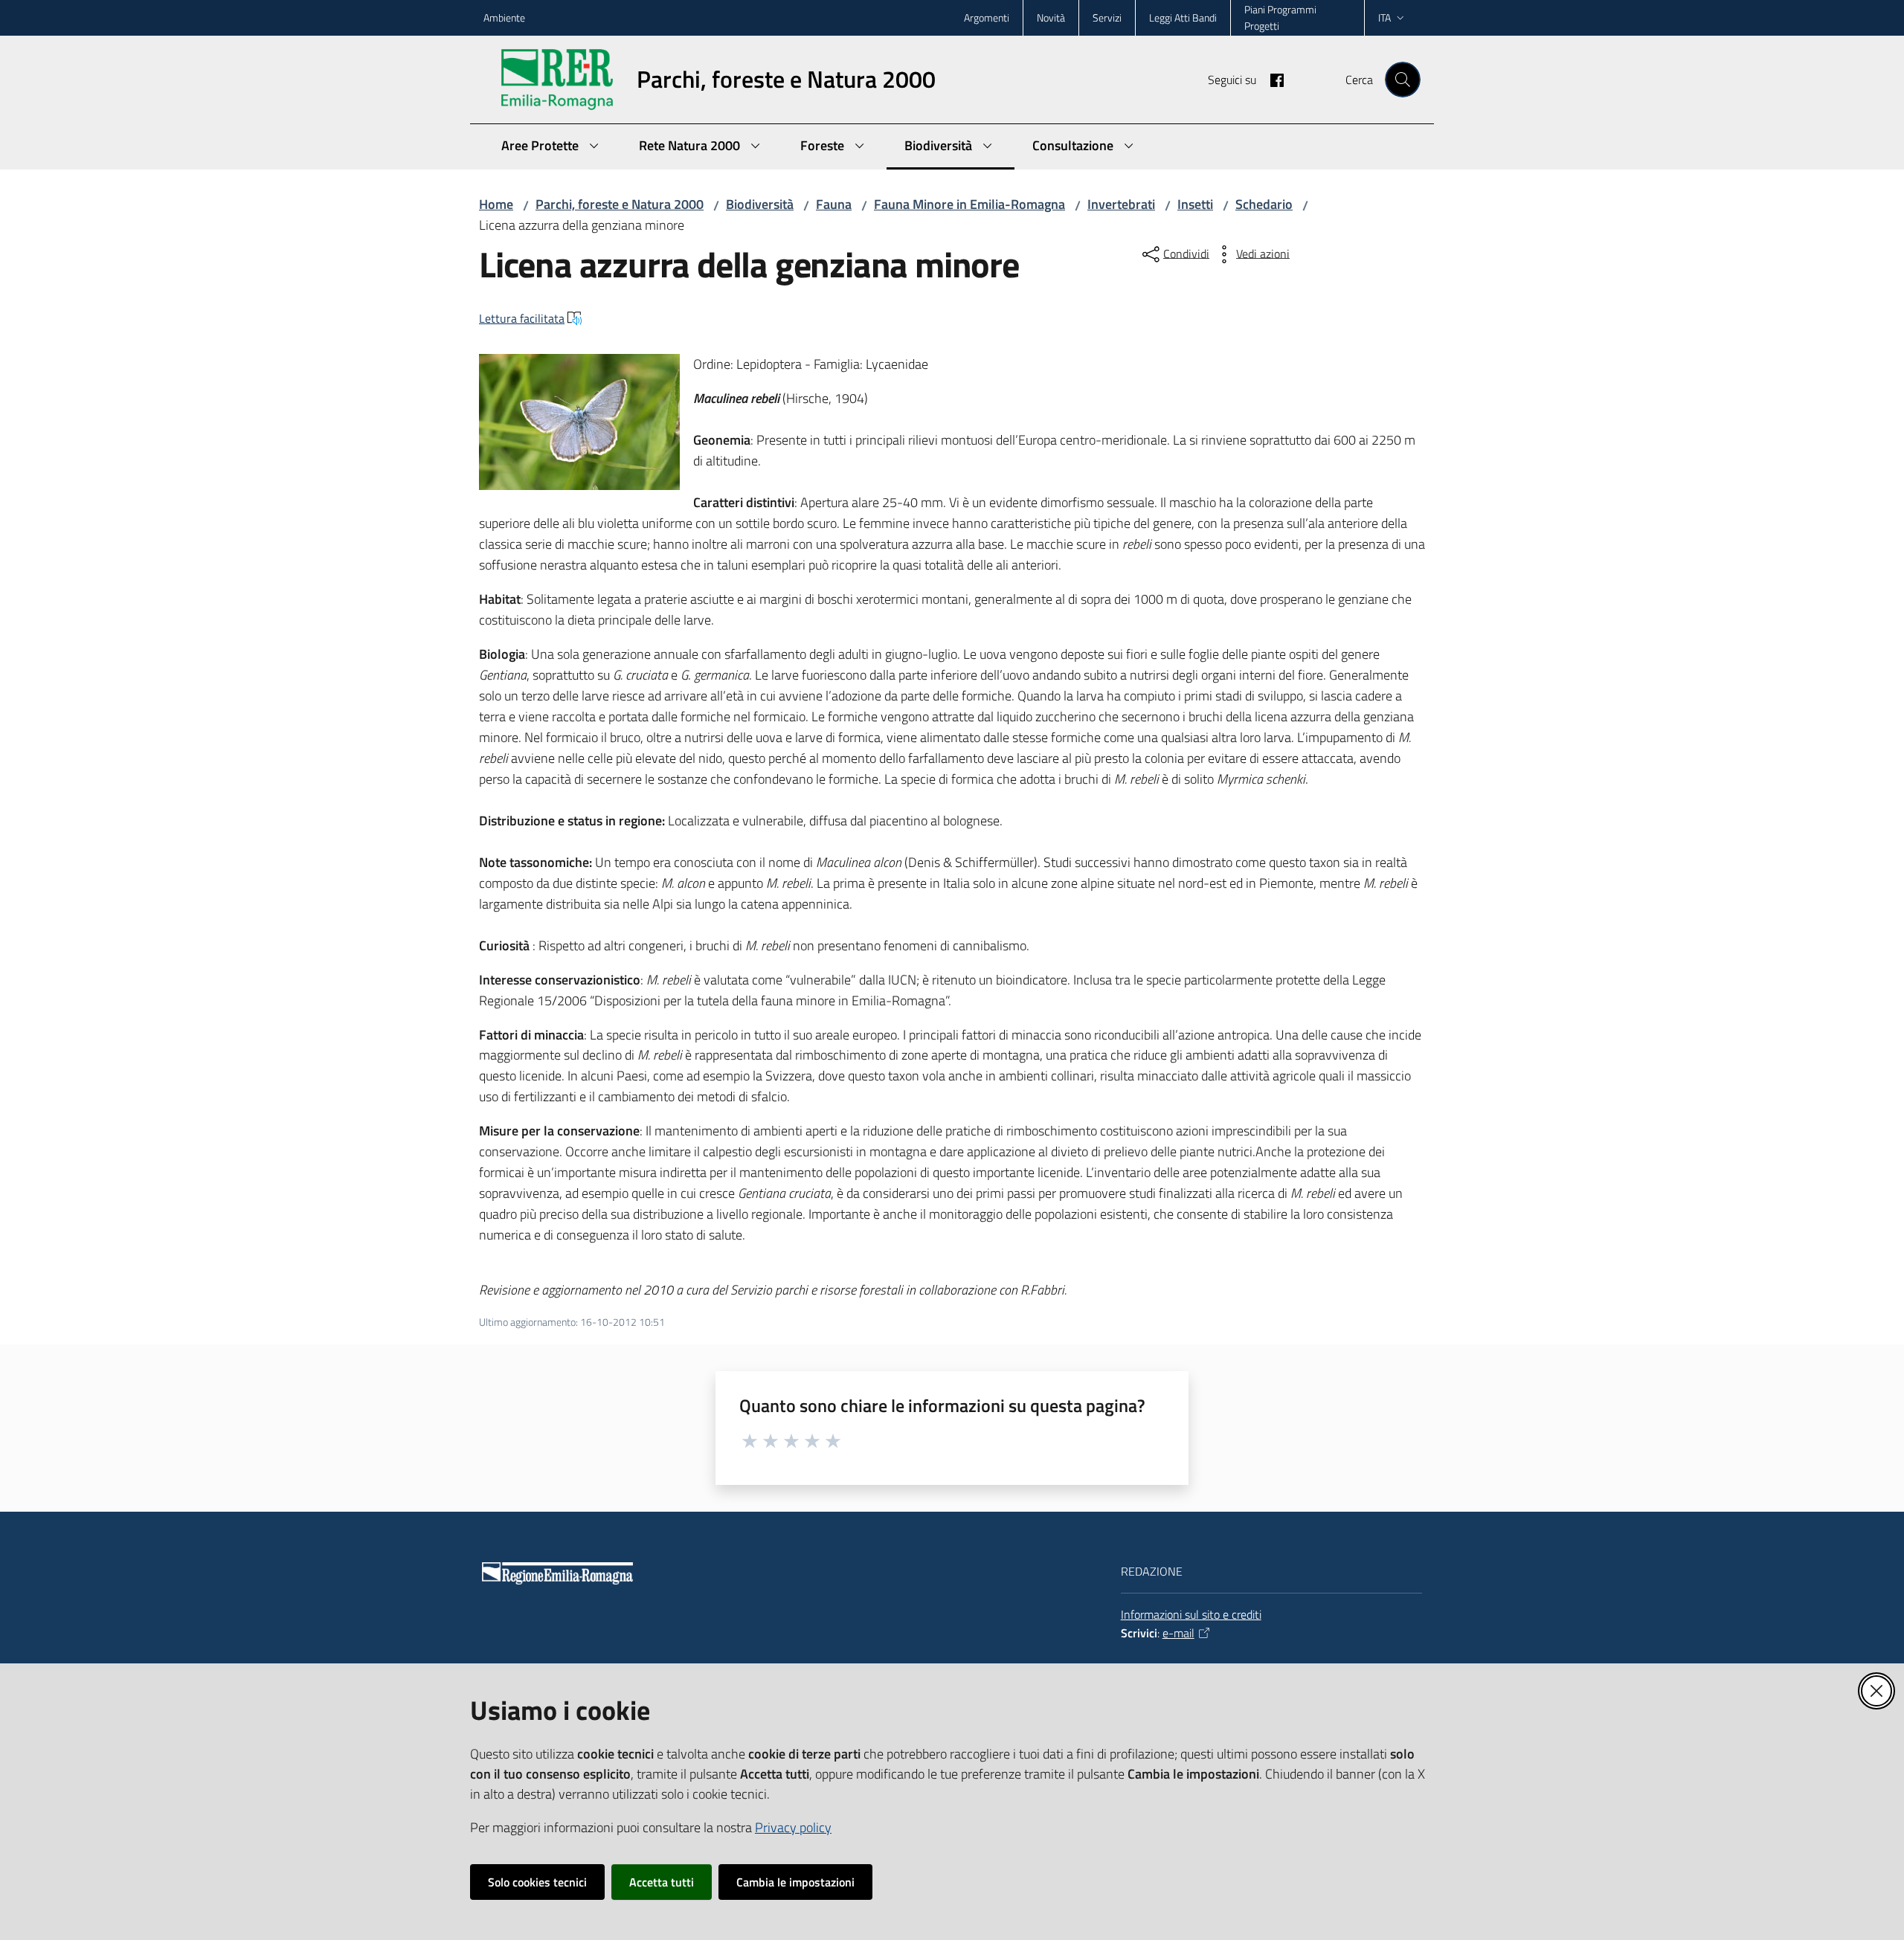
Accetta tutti (662, 1882)
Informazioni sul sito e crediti (1191, 1614)
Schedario (1264, 204)
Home (496, 204)
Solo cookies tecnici (537, 1882)
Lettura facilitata (522, 318)
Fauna (834, 204)
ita (1384, 17)
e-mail (1178, 1633)
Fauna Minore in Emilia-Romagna (969, 204)
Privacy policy (793, 1827)
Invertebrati (1121, 204)
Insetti (1195, 204)
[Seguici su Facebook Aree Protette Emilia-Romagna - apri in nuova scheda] (1271, 79)
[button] (1403, 80)
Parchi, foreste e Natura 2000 (620, 204)
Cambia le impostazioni (795, 1882)
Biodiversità (760, 204)
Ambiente (504, 17)
